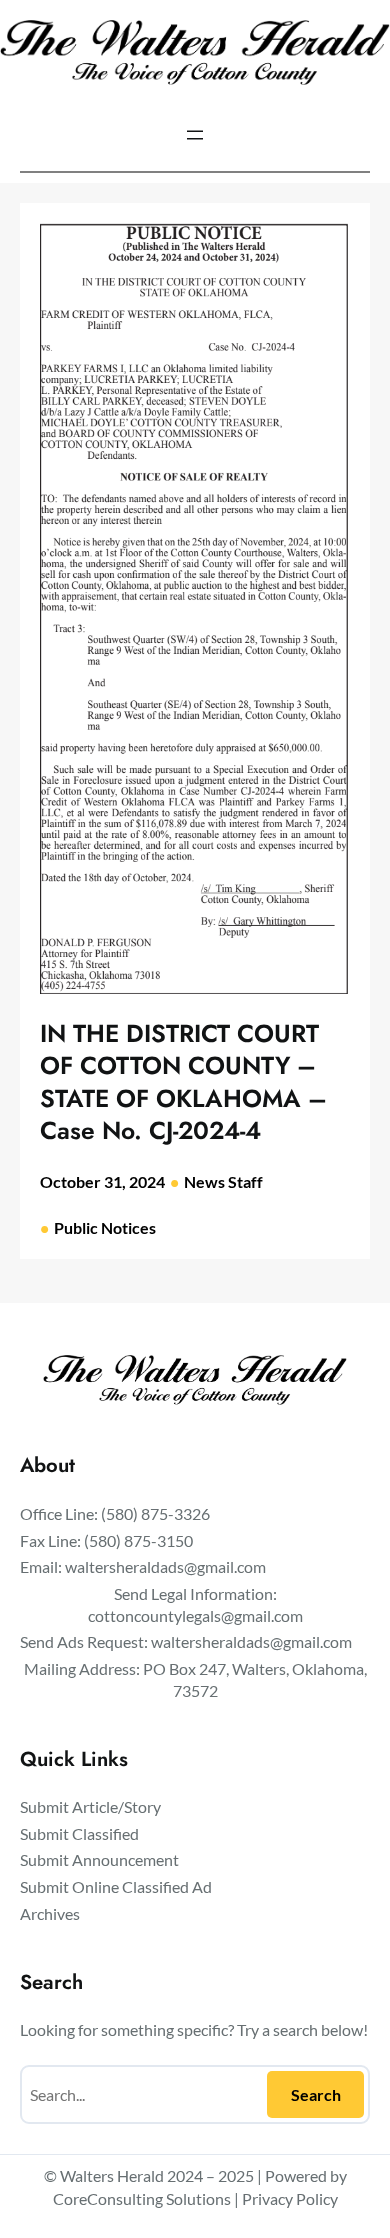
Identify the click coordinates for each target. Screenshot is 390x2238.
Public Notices (105, 1227)
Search (316, 2094)
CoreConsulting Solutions (142, 2198)
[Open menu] (195, 135)
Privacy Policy (290, 2198)
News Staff (223, 1181)
